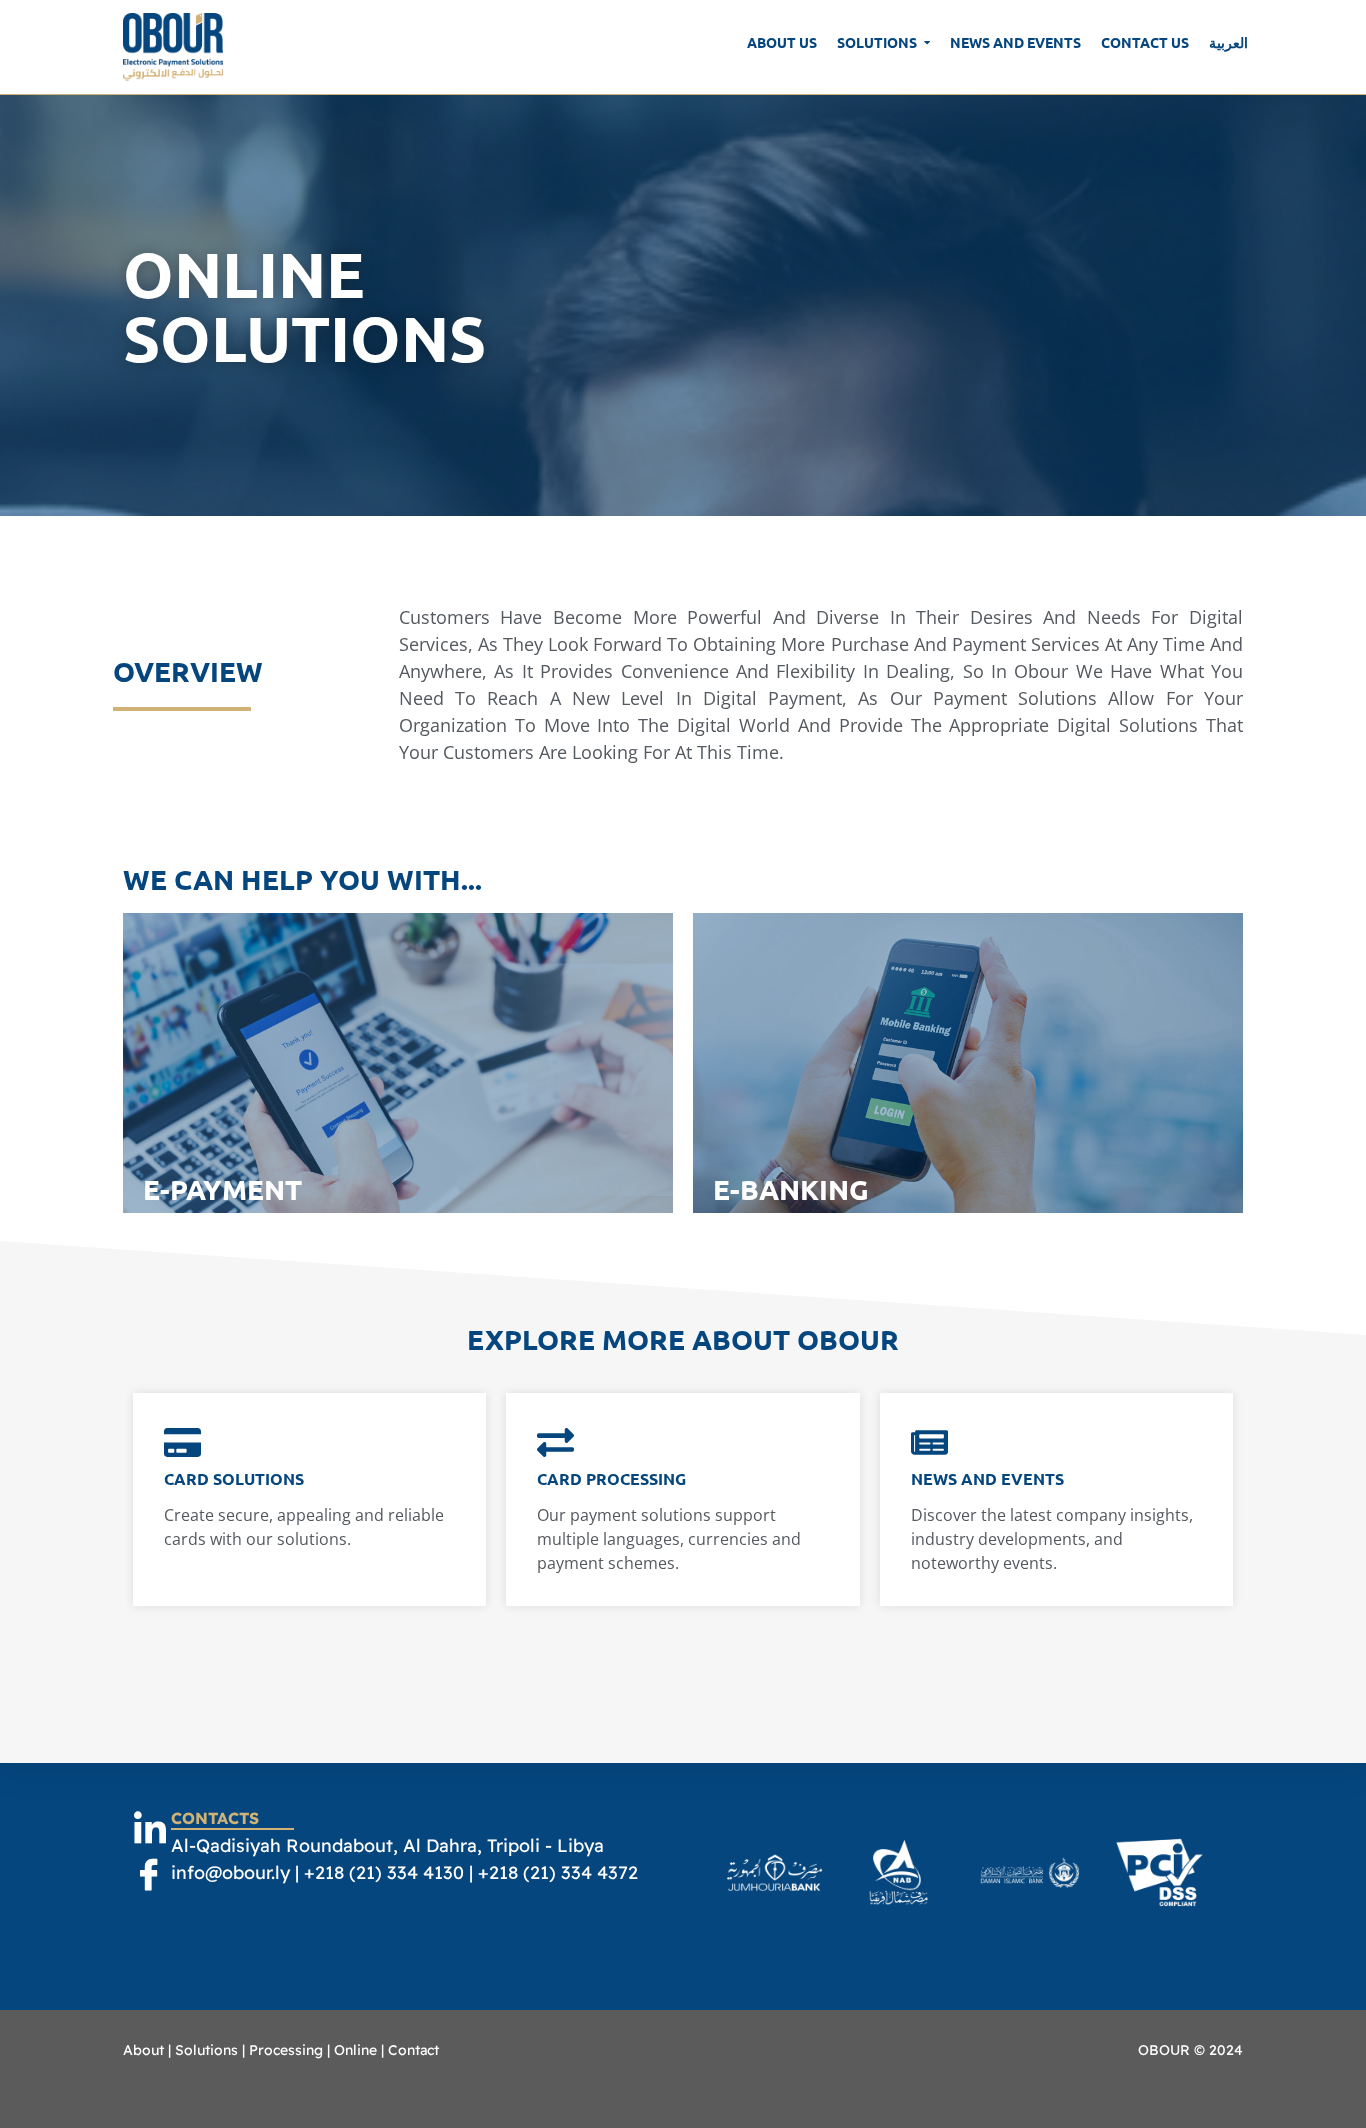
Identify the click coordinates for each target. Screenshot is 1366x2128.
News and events (987, 1478)
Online (355, 2050)
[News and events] (929, 1444)
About (143, 2050)
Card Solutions (234, 1478)
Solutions (206, 2050)
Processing (286, 2050)
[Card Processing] (555, 1444)
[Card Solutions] (182, 1444)
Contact (413, 2050)
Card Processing (611, 1478)
